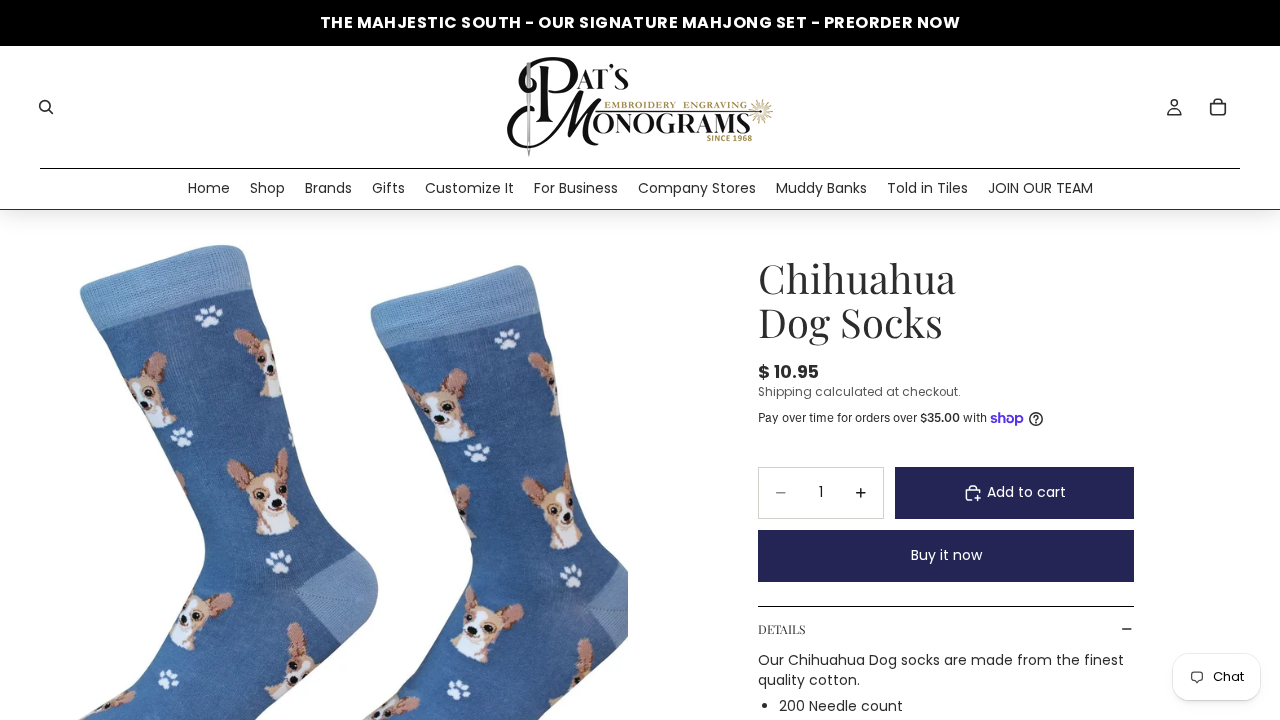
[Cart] (1218, 107)
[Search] (46, 107)
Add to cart (1026, 492)
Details (781, 629)
